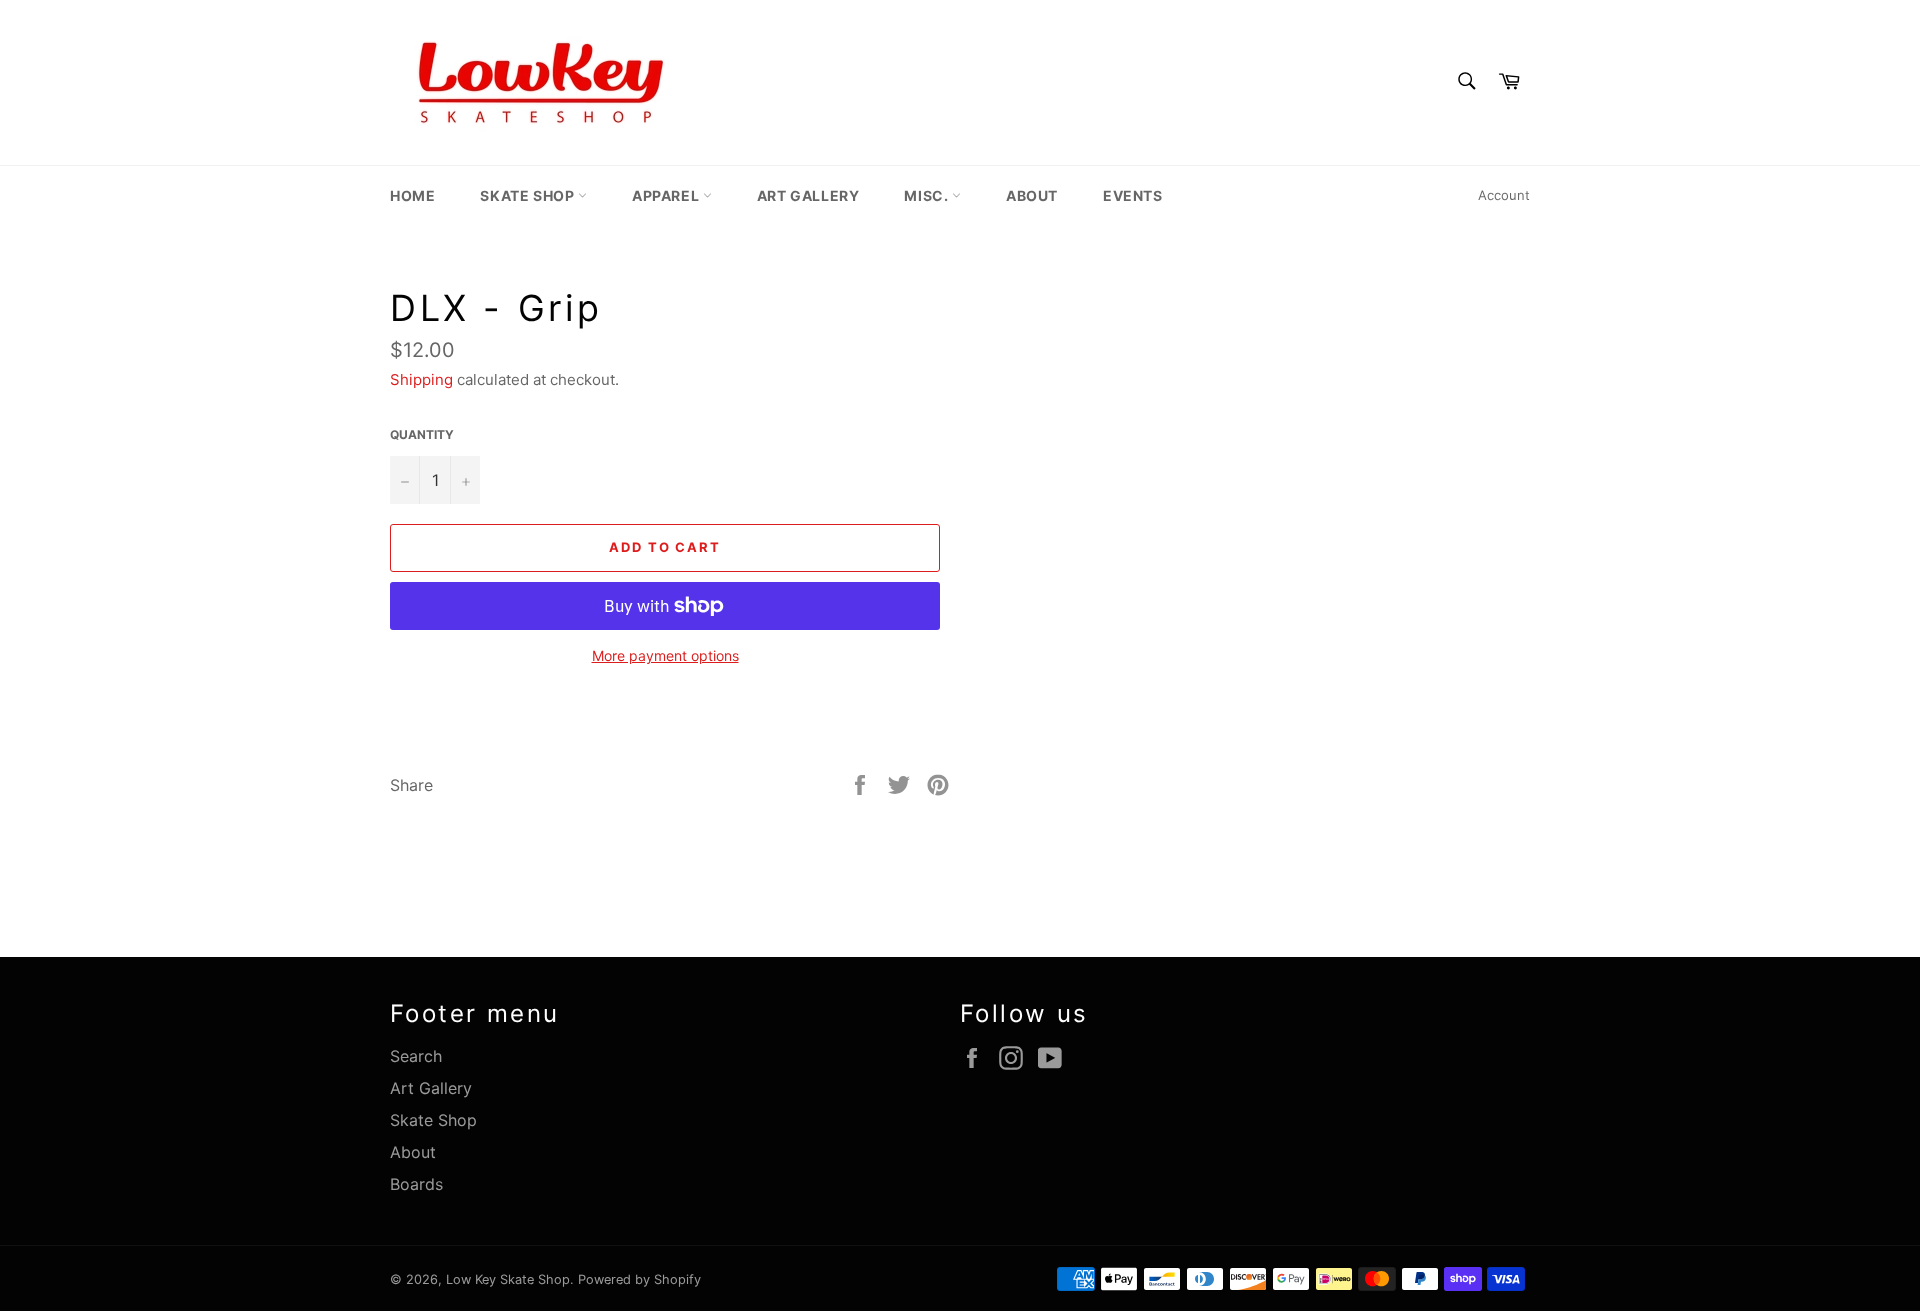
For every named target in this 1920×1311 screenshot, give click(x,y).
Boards (416, 1184)
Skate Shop (529, 195)
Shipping (421, 379)
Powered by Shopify (639, 1279)
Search (416, 1056)
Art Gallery (808, 195)
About (1032, 195)
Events (1133, 195)
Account (1504, 195)
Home (412, 195)
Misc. (928, 195)
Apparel (667, 195)
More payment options (665, 655)
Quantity (422, 434)
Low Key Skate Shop (508, 1279)
